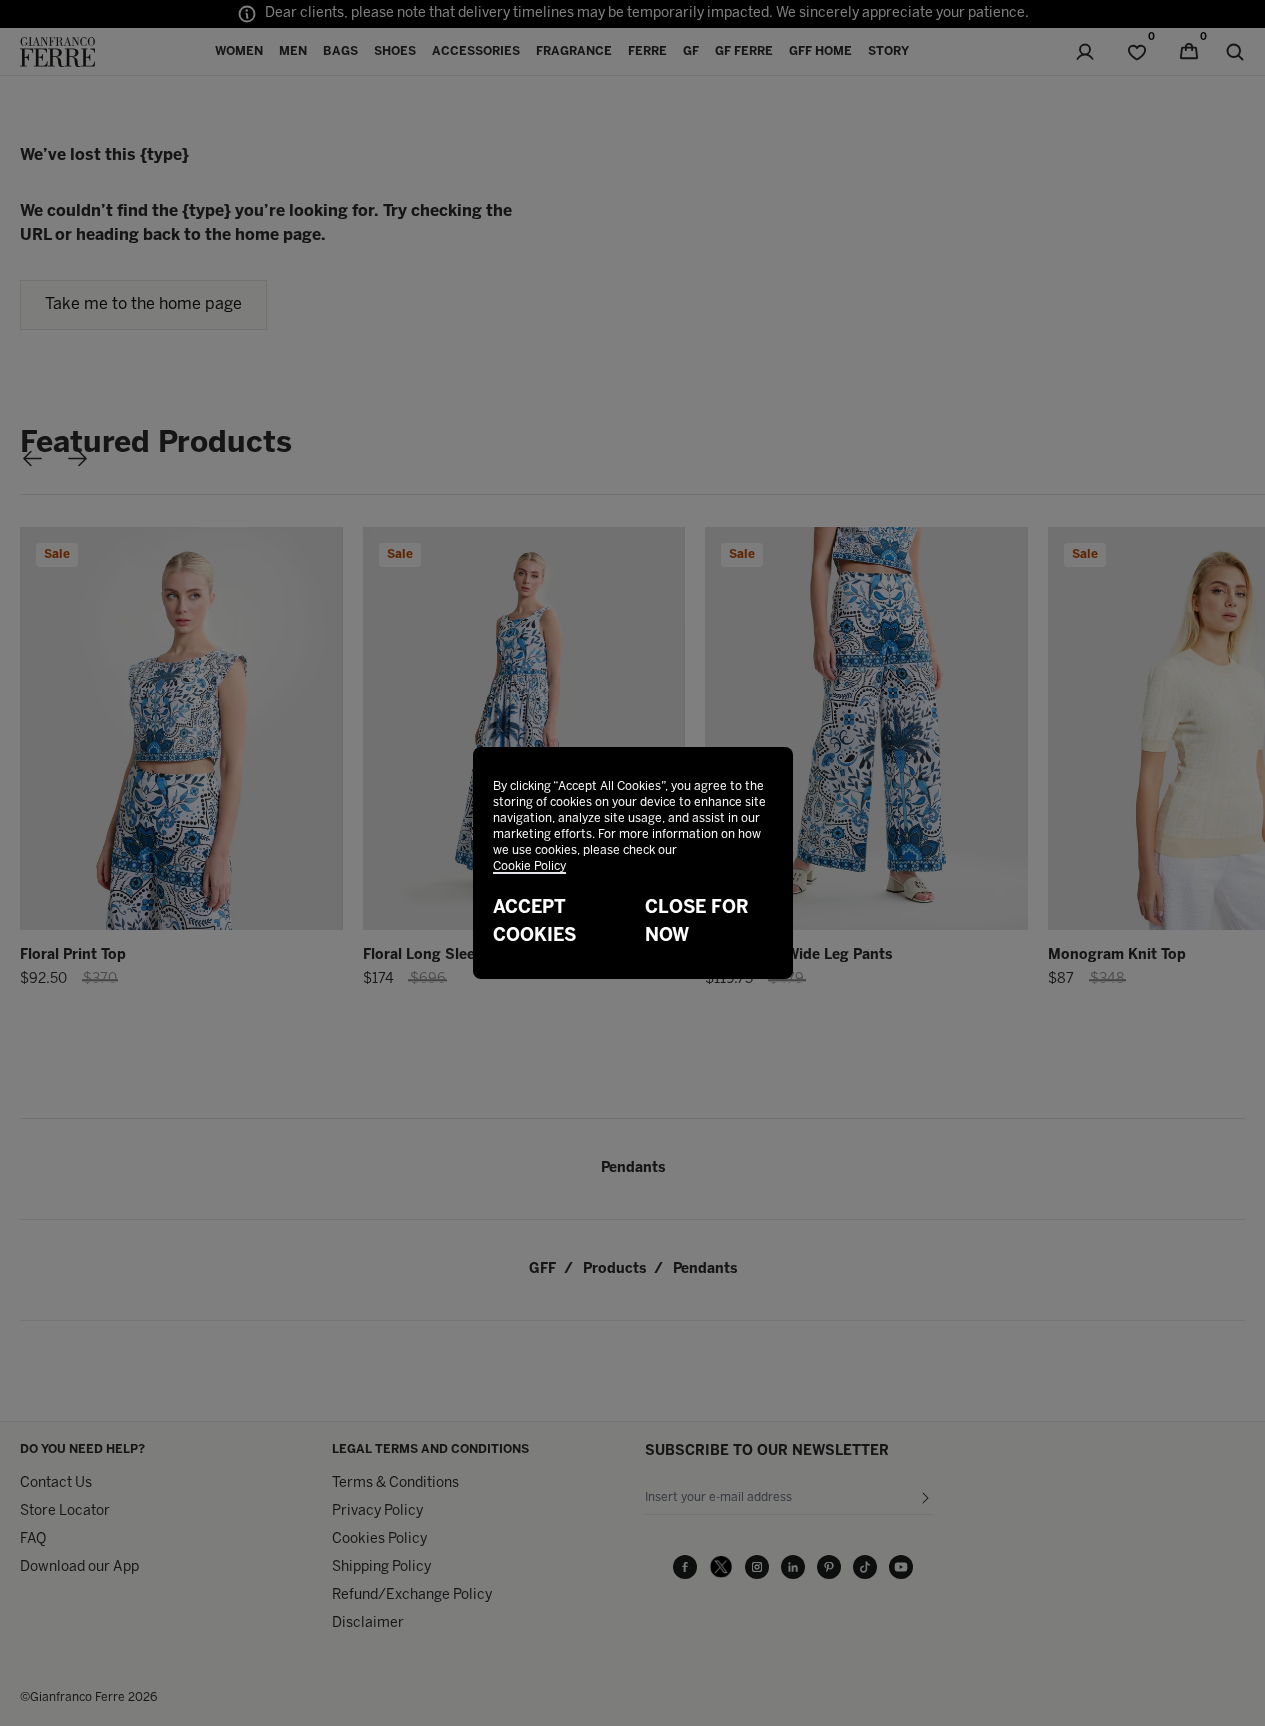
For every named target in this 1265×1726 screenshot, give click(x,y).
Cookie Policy (529, 866)
